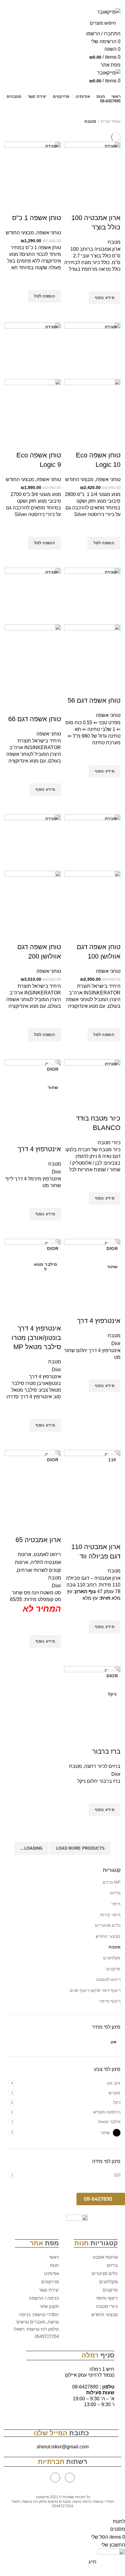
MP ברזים (111, 1882)
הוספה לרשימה (113, 284)
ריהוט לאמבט (108, 1979)
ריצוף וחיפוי (110, 2001)
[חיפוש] (13, 23)
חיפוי (116, 1904)
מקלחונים (112, 1958)
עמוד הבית (111, 121)
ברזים (115, 1893)
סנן (113, 2042)
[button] (101, 2199)
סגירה (110, 146)
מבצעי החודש (108, 1936)
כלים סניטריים (108, 1925)
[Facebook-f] (70, 2478)
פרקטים (113, 1969)
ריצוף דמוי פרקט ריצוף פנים (95, 1990)
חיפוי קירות (110, 1915)
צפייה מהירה (113, 312)
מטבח (115, 1947)
